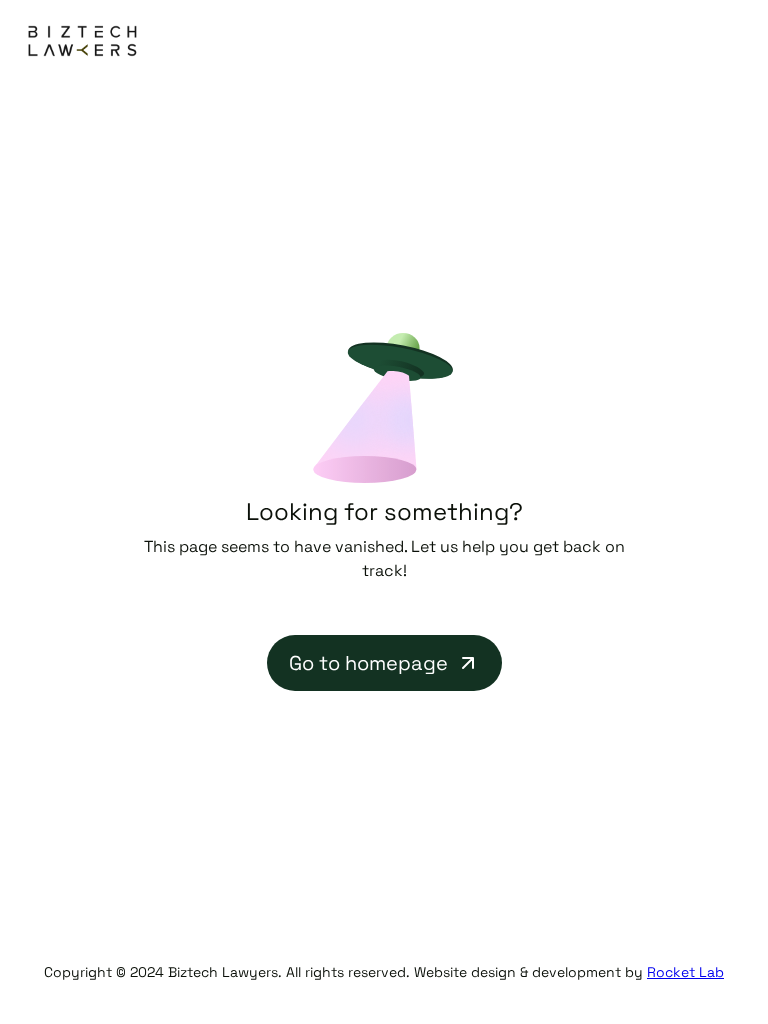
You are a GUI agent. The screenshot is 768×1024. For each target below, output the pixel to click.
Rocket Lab (685, 972)
